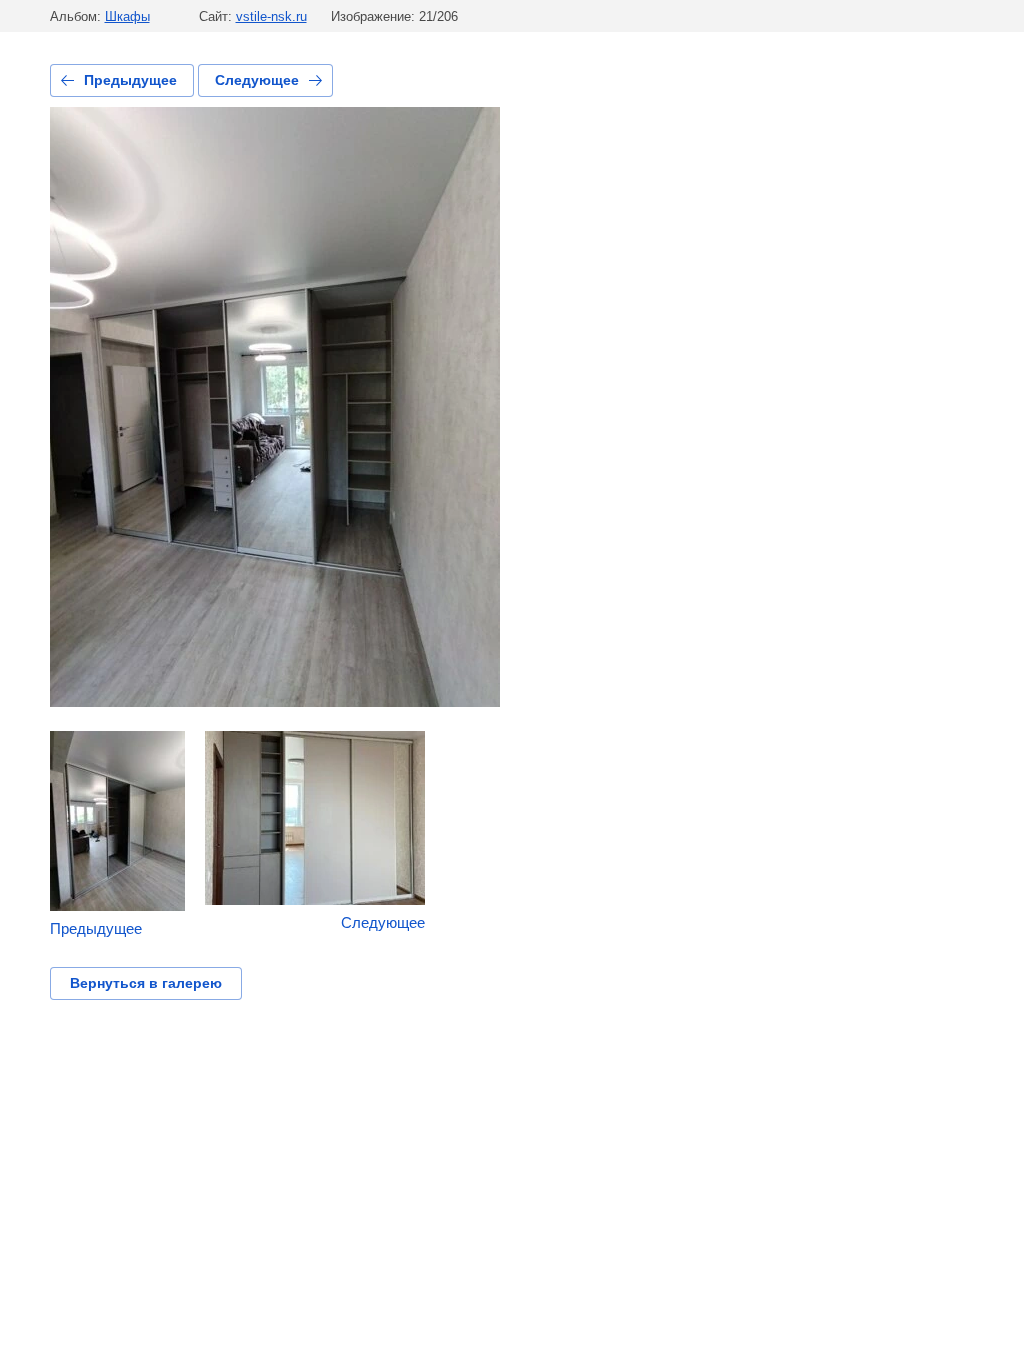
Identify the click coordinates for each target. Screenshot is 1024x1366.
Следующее (257, 80)
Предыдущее (130, 80)
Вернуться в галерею (146, 983)
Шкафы (127, 16)
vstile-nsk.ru (271, 16)
